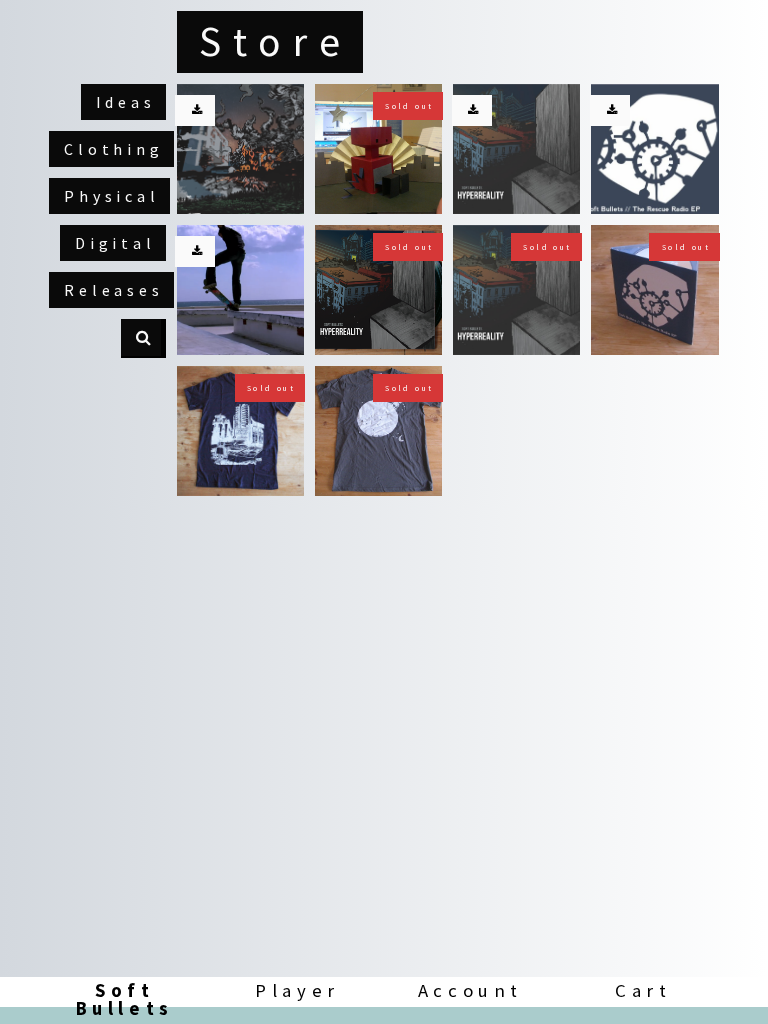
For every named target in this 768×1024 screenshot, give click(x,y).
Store (275, 41)
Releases (113, 290)
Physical (111, 196)
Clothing (113, 149)
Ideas (126, 102)
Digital (115, 243)
